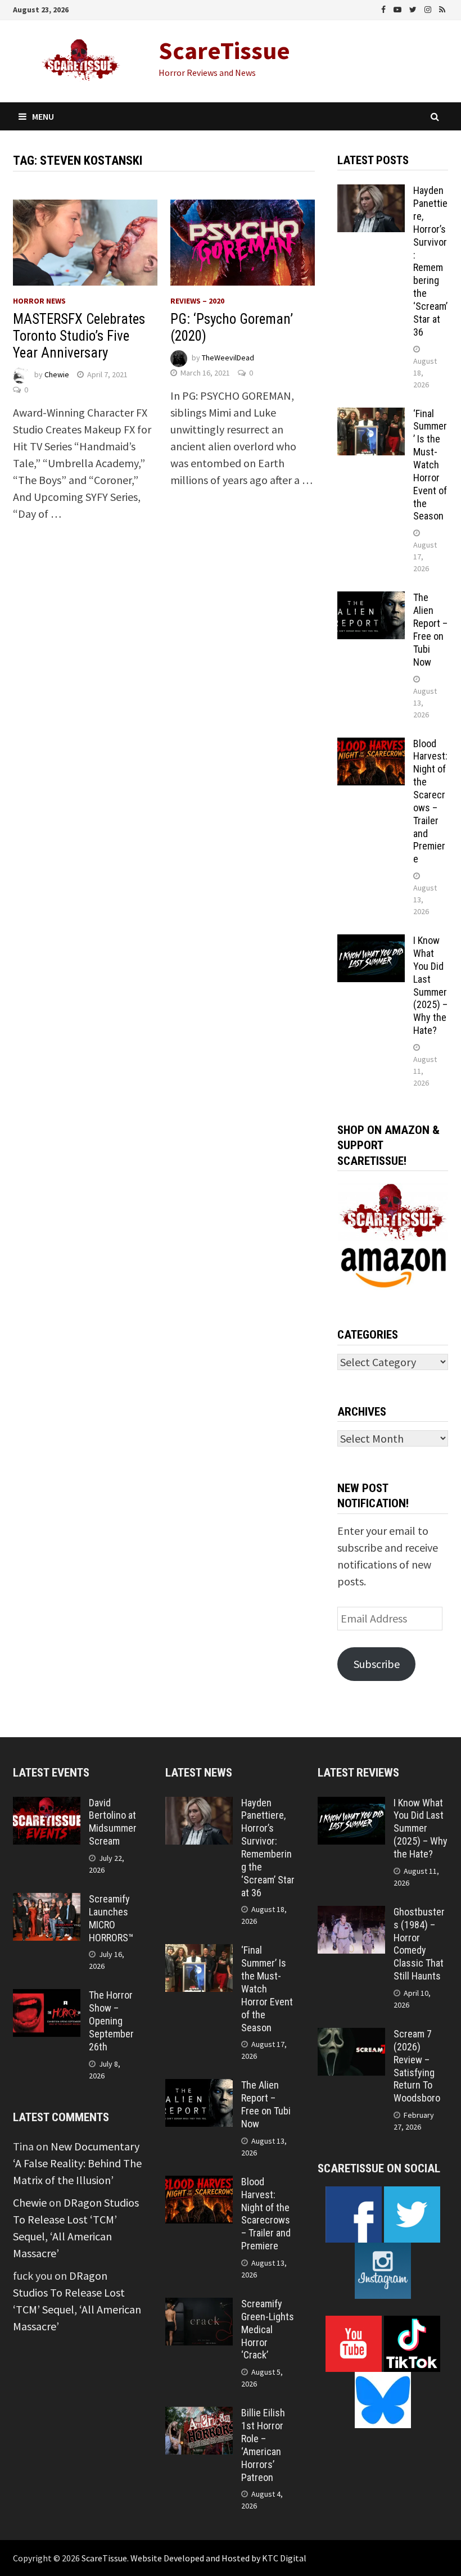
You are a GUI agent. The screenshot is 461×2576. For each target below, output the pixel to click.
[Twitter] (414, 8)
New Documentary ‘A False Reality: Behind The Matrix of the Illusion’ (77, 2163)
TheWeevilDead (228, 358)
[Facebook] (385, 8)
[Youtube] (399, 8)
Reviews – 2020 (197, 301)
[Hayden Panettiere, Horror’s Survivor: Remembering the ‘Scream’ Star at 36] (371, 193)
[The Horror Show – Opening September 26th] (47, 1997)
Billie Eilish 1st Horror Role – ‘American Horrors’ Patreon (263, 2445)
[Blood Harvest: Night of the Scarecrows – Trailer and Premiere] (371, 746)
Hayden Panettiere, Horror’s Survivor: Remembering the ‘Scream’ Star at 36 (430, 261)
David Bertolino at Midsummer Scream (113, 1822)
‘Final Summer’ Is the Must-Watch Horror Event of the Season (430, 465)
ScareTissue (224, 50)
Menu (43, 116)
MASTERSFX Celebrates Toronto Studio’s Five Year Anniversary (79, 336)
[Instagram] (429, 8)
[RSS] (442, 8)
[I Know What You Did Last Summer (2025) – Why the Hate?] (371, 943)
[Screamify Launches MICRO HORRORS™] (47, 1901)
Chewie (57, 374)
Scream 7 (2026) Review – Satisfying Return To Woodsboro (417, 2066)
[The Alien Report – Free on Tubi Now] (371, 600)
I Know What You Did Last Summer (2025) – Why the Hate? (430, 985)
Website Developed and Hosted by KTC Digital (218, 2558)
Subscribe (377, 1664)
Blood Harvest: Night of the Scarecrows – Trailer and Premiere (430, 801)
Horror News (39, 301)
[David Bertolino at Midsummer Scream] (47, 1805)
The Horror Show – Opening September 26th (111, 2021)
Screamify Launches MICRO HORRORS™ (111, 1918)
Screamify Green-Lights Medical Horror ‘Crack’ (268, 2329)
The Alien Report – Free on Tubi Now (430, 629)
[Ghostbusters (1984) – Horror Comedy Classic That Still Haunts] (351, 1914)
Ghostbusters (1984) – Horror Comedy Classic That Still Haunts (419, 1944)
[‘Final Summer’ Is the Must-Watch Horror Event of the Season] (371, 416)
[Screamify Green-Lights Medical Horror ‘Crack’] (199, 2306)
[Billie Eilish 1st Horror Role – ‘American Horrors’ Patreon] (199, 2415)
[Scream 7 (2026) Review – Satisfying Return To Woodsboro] (351, 2036)
